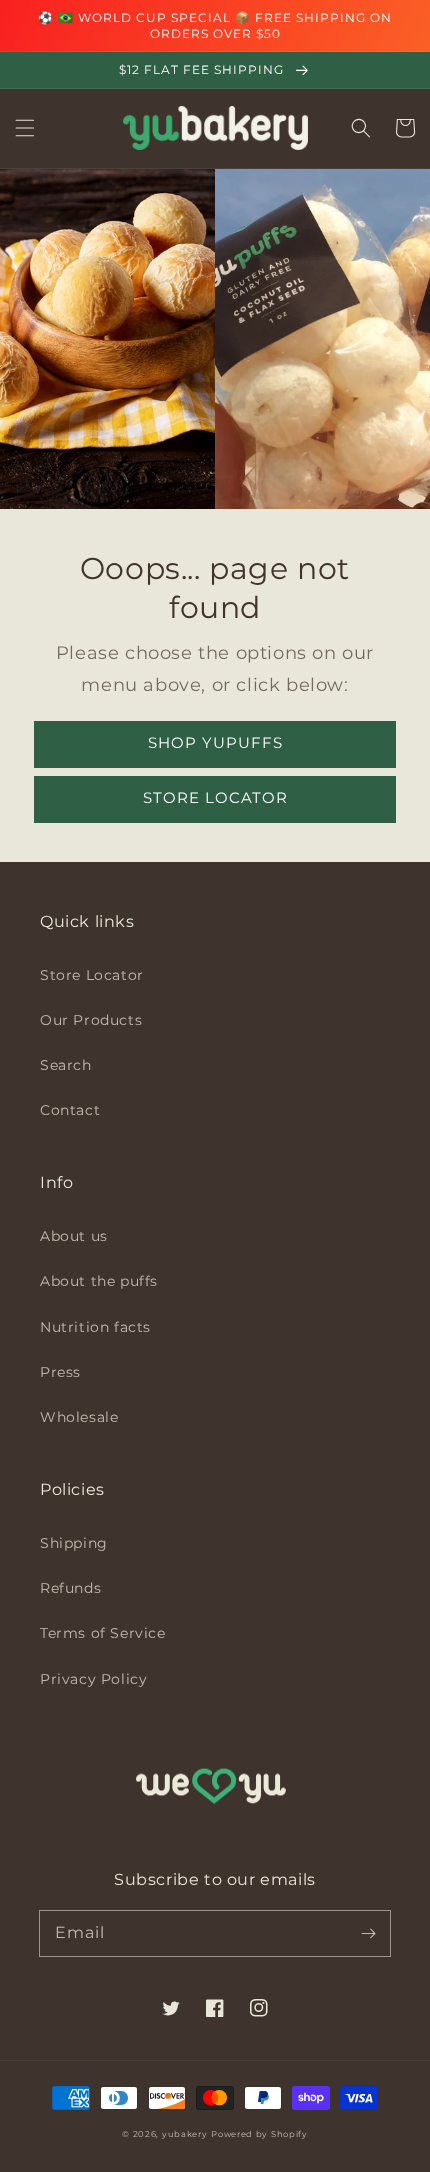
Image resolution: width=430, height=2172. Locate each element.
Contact (70, 1110)
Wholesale (79, 1417)
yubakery (185, 2134)
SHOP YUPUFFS (215, 742)
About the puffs (99, 1281)
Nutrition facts (95, 1327)
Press (60, 1372)
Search (66, 1065)
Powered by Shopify (259, 2134)
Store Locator (92, 975)
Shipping (74, 1543)
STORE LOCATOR (215, 797)
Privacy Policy (93, 1679)
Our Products (91, 1020)
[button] (25, 128)
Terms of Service (103, 1633)
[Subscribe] (368, 1933)
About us (74, 1236)
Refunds (70, 1588)
